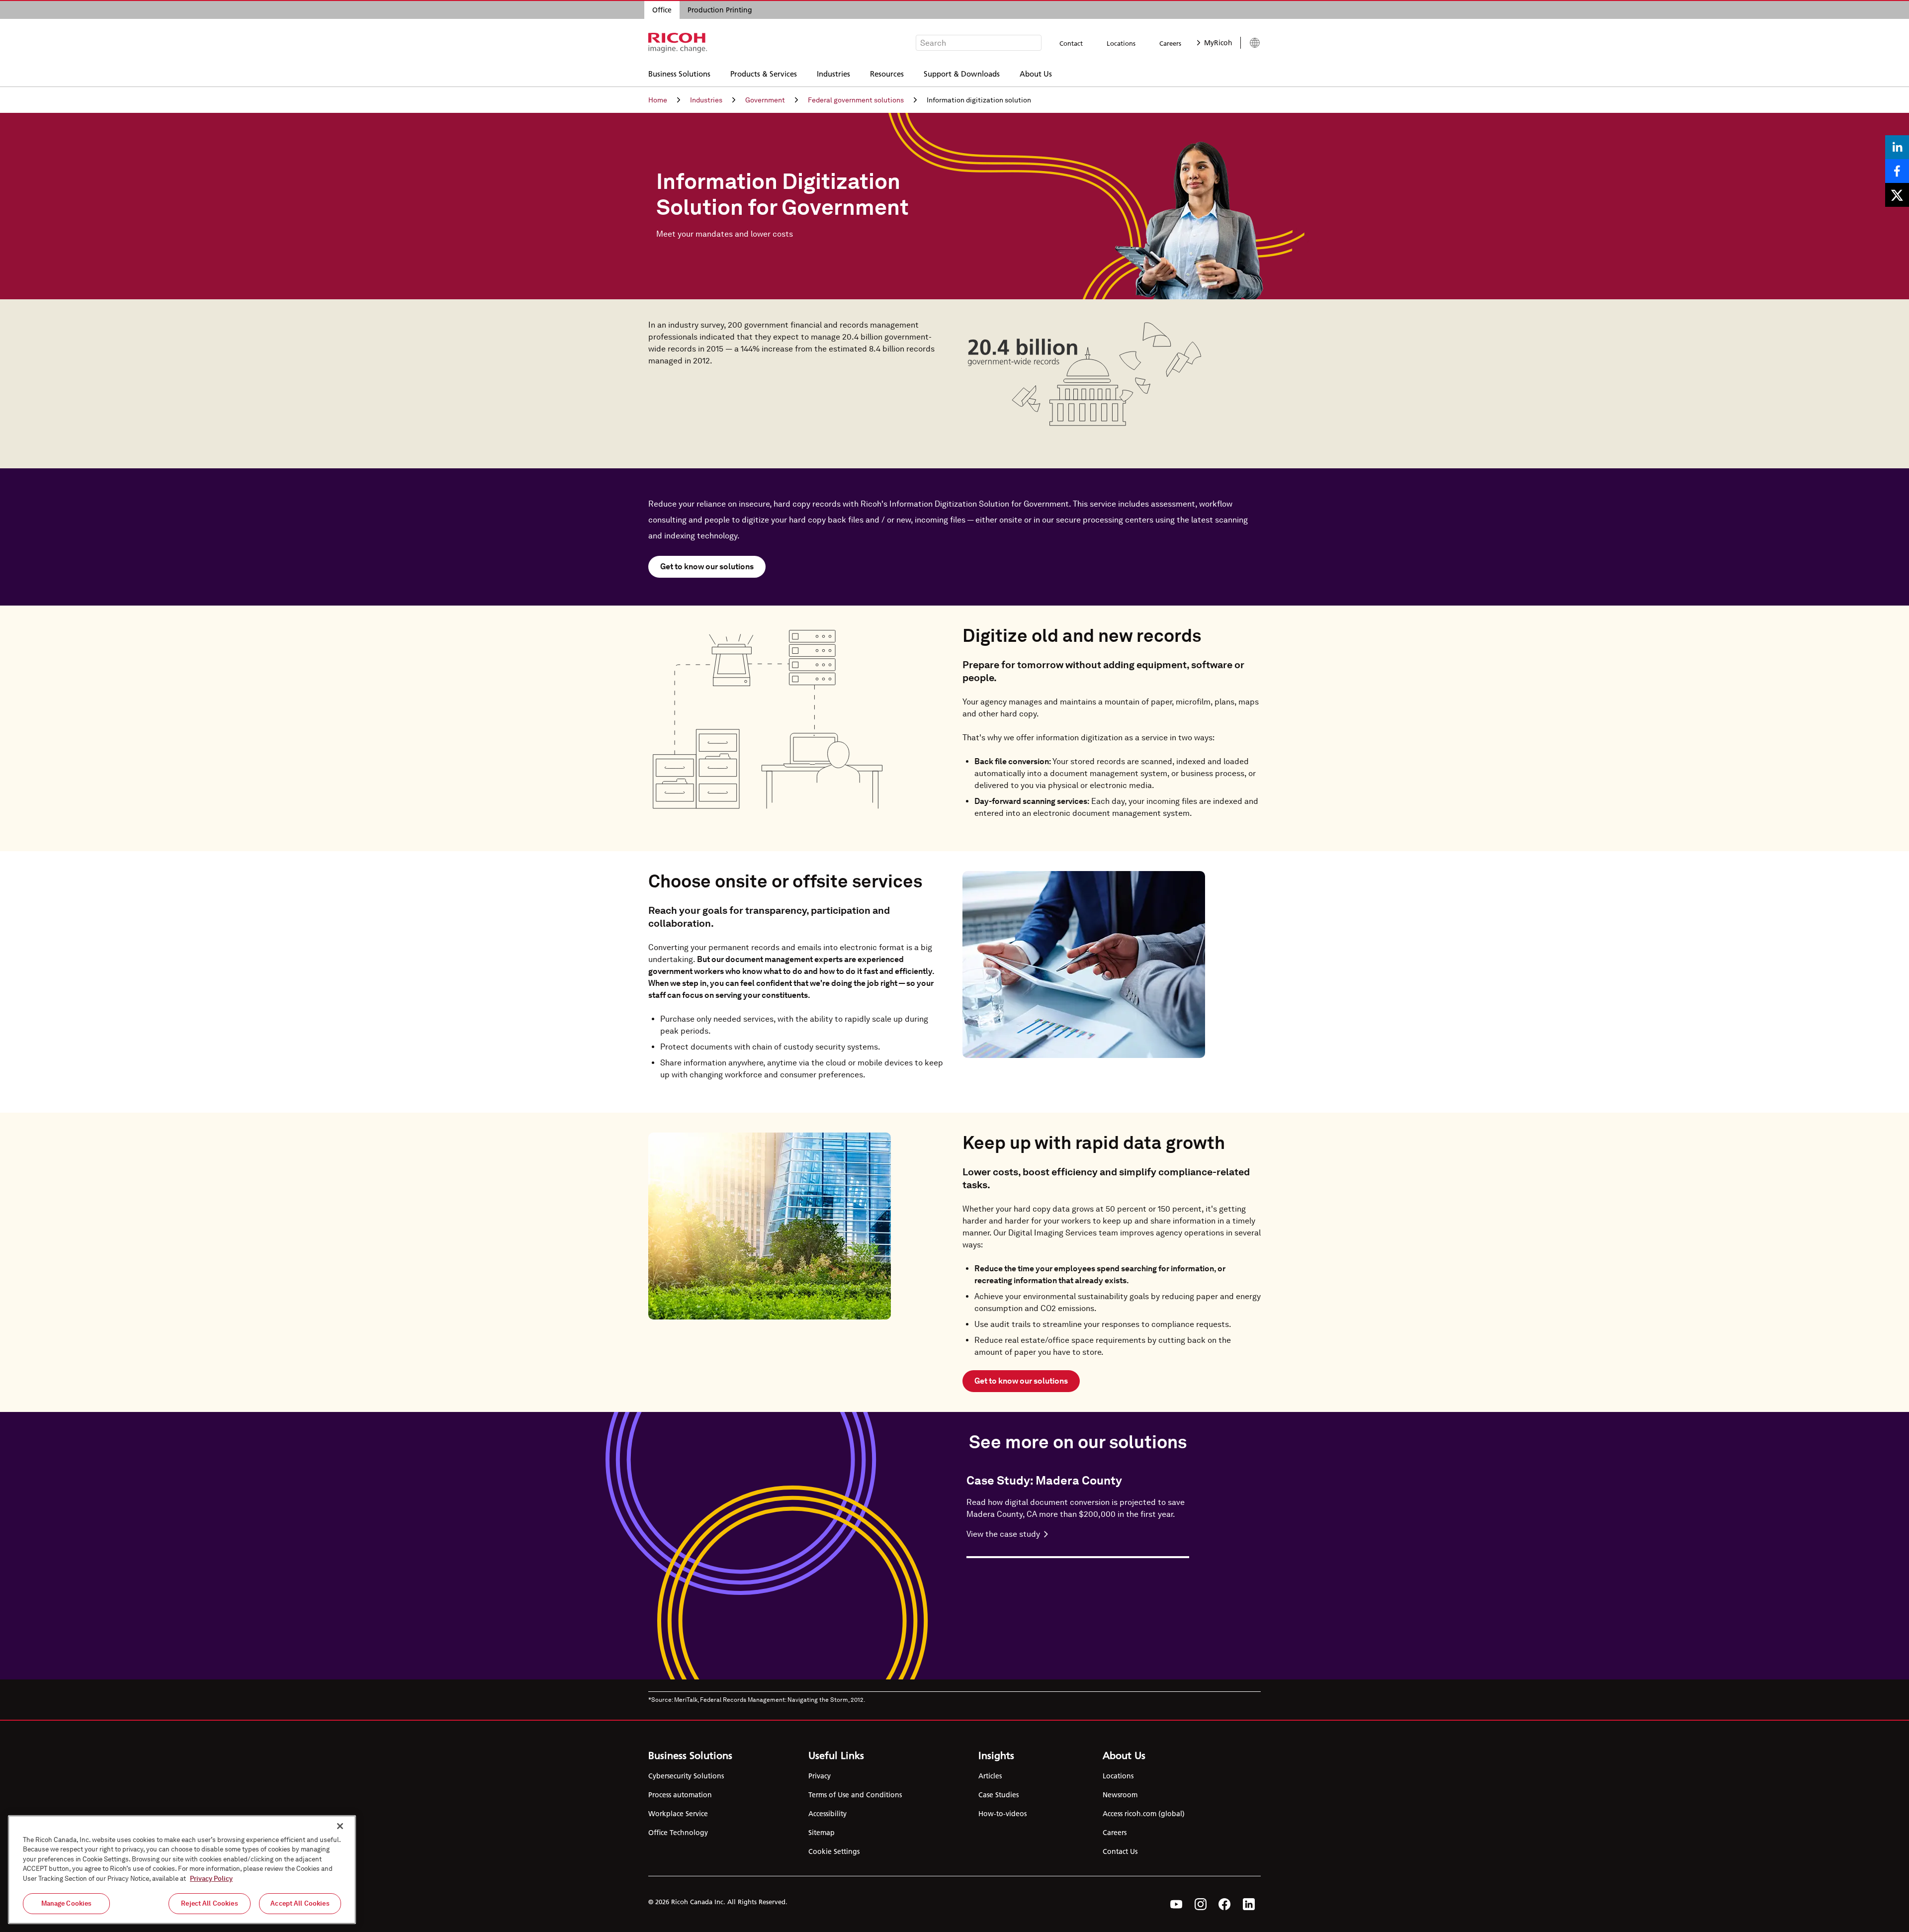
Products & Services (764, 73)
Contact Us (1120, 1851)
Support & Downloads (962, 73)
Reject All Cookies (209, 1903)
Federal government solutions (856, 100)
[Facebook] (1225, 1904)
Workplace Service (678, 1814)
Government (765, 100)
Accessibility (827, 1814)
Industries (833, 73)
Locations (1121, 43)
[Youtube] (1176, 1904)
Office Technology (678, 1833)
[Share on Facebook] (1897, 171)
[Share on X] (1897, 195)
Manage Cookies (67, 1903)
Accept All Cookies (300, 1903)
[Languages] (1251, 43)
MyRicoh (1218, 43)
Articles (990, 1776)
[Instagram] (1201, 1904)
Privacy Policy (211, 1879)
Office (662, 10)
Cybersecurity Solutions (686, 1776)
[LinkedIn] (1249, 1904)
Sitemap (822, 1833)
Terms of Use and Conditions (855, 1795)
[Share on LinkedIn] (1897, 147)
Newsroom (1120, 1795)
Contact (1071, 43)
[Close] (340, 1826)
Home (658, 100)
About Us (1036, 73)
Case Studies (998, 1795)
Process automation (680, 1795)
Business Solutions (679, 73)
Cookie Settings (834, 1851)
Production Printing (720, 10)
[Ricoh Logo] (678, 43)
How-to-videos (1002, 1814)
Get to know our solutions (707, 567)
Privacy (820, 1776)
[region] (182, 1870)
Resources (887, 73)
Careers (1170, 43)
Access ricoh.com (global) (1144, 1814)
